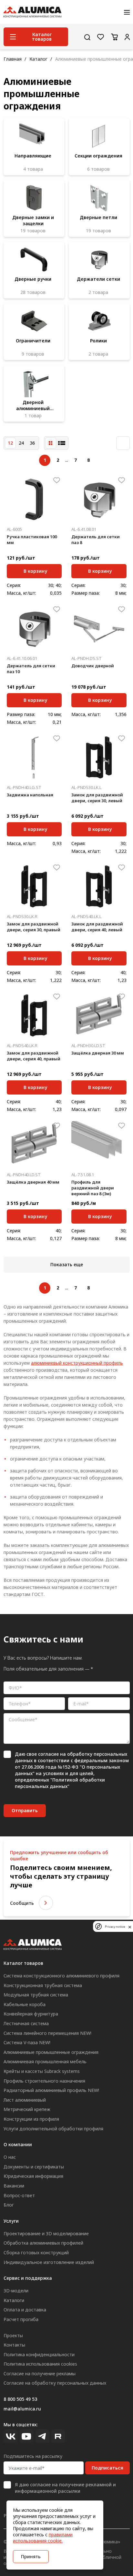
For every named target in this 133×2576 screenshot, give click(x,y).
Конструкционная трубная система (43, 1985)
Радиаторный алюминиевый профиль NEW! (51, 2090)
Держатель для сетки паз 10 (31, 669)
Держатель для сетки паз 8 (96, 540)
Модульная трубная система (36, 1995)
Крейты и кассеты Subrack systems (42, 2071)
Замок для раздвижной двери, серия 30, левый (97, 798)
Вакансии (14, 2186)
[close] (130, 1926)
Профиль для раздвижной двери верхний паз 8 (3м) (93, 1188)
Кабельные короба (25, 2004)
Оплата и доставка (25, 2310)
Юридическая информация (33, 2176)
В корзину (35, 570)
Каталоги (14, 2300)
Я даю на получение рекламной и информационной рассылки (65, 2488)
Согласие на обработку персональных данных (55, 2383)
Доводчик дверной (93, 666)
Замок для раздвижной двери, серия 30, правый (34, 927)
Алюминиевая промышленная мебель (45, 2061)
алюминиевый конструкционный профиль (77, 1363)
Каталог (38, 59)
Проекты (13, 2335)
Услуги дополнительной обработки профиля (53, 2129)
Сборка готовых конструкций (36, 2253)
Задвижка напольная (30, 795)
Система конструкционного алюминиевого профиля (61, 1976)
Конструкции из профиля (31, 2119)
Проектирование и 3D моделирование (46, 2233)
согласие (48, 1754)
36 (32, 443)
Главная (13, 59)
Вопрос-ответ (19, 2195)
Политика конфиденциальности (39, 2354)
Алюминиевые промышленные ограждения (51, 2052)
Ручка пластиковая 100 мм (32, 540)
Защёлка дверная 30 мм (98, 1053)
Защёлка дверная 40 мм (33, 1182)
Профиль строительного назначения (44, 2081)
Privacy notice (115, 1927)
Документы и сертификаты (34, 2167)
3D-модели (16, 2291)
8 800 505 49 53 (20, 2399)
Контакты (14, 2345)
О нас (10, 2157)
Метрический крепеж (27, 2109)
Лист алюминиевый (25, 2100)
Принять (31, 2556)
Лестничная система (26, 2023)
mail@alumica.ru (22, 2409)
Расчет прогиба (21, 2319)
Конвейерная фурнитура (31, 2014)
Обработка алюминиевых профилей (43, 2243)
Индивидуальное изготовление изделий (49, 2262)
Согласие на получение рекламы (40, 2374)
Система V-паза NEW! (27, 2042)
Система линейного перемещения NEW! (47, 2033)
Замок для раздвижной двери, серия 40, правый (34, 1056)
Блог (9, 2205)
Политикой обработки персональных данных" (60, 1783)
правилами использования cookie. (43, 2538)
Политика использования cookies (40, 2364)
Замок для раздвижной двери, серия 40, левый (97, 927)
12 (10, 443)
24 (21, 443)
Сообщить (22, 1903)
